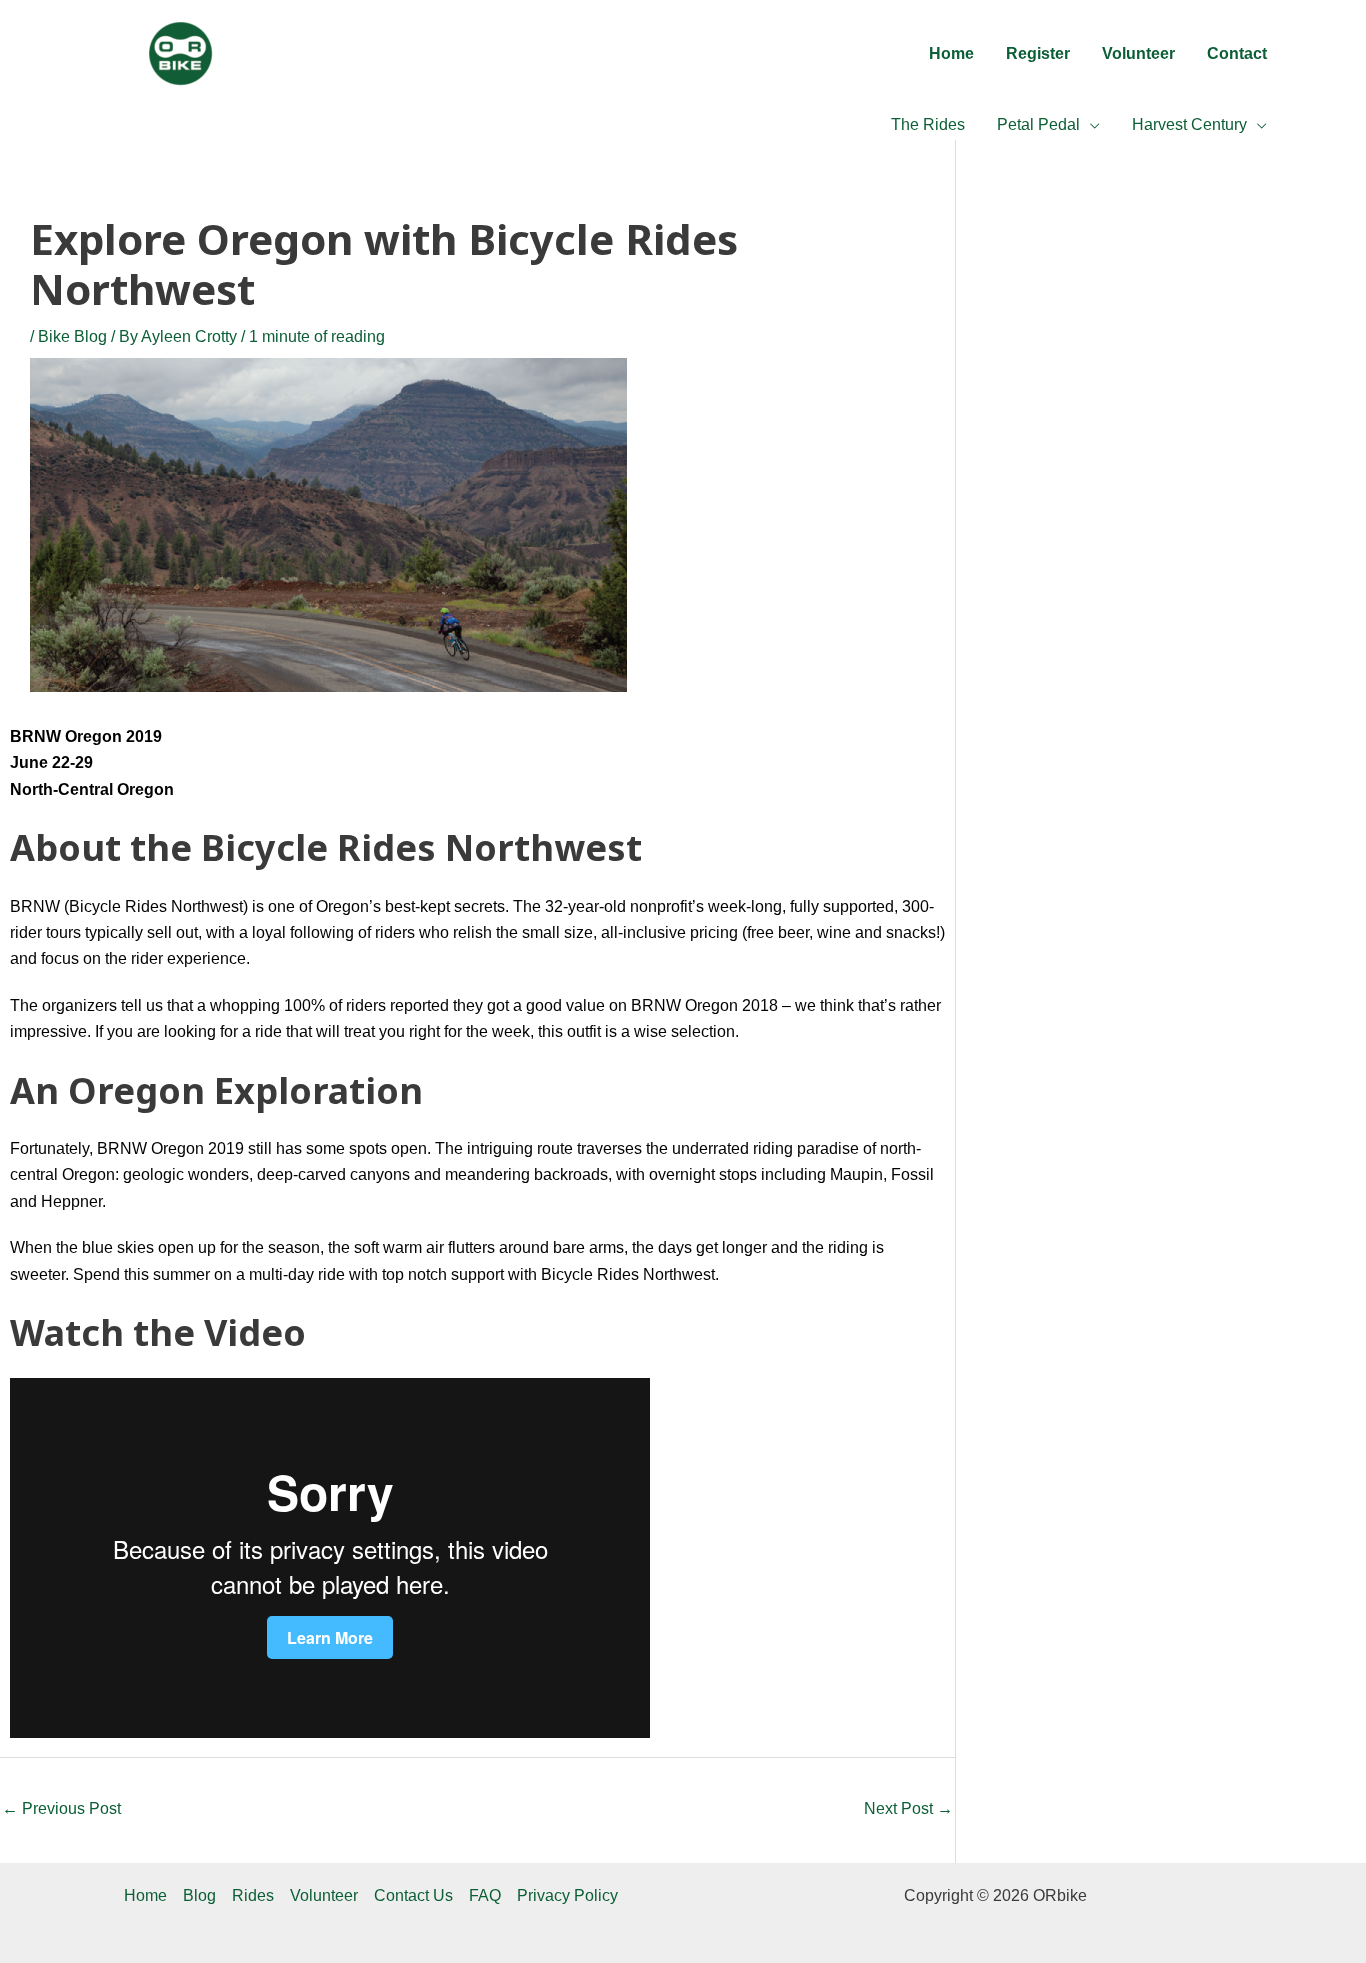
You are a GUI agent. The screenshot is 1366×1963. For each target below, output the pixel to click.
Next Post (908, 1808)
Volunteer (324, 1895)
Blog (199, 1895)
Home (145, 1895)
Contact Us (413, 1895)
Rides (253, 1895)
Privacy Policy (567, 1895)
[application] (1090, 125)
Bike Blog (72, 336)
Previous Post (61, 1808)
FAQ (485, 1895)
